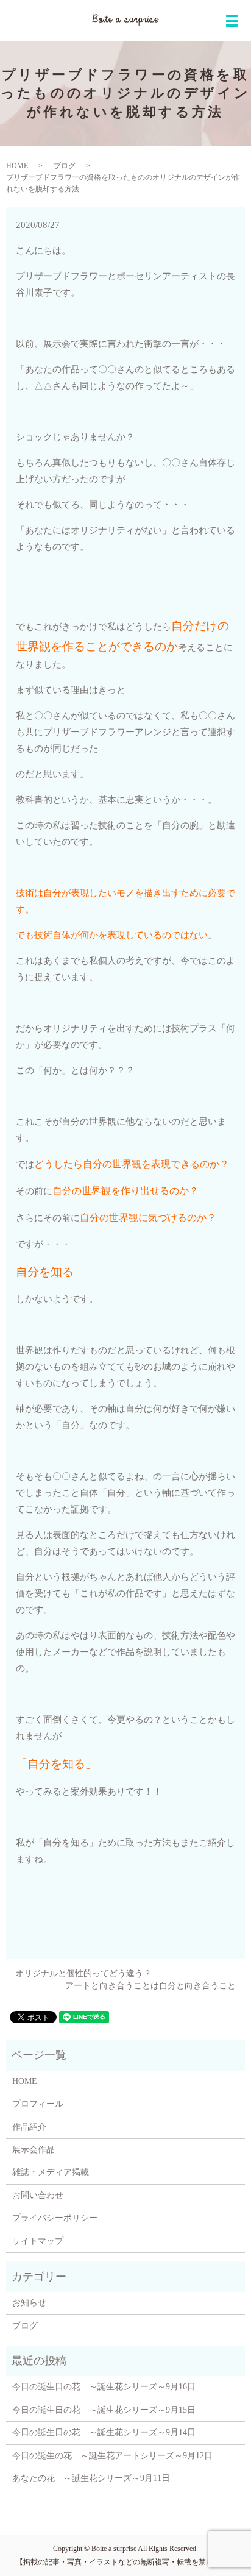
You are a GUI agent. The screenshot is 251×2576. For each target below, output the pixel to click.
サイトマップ (38, 2241)
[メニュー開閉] (232, 21)
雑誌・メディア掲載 (51, 2172)
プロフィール (38, 2104)
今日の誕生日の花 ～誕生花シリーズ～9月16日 (104, 2387)
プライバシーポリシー (55, 2218)
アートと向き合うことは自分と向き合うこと (150, 1986)
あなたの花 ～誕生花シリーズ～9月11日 (91, 2478)
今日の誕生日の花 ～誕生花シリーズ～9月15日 (104, 2410)
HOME (17, 166)
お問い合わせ (38, 2195)
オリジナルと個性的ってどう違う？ (83, 1973)
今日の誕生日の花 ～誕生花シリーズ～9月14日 (104, 2432)
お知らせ (29, 2303)
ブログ (65, 166)
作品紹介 (29, 2127)
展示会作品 (34, 2150)
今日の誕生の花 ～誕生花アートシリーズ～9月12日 (112, 2456)
